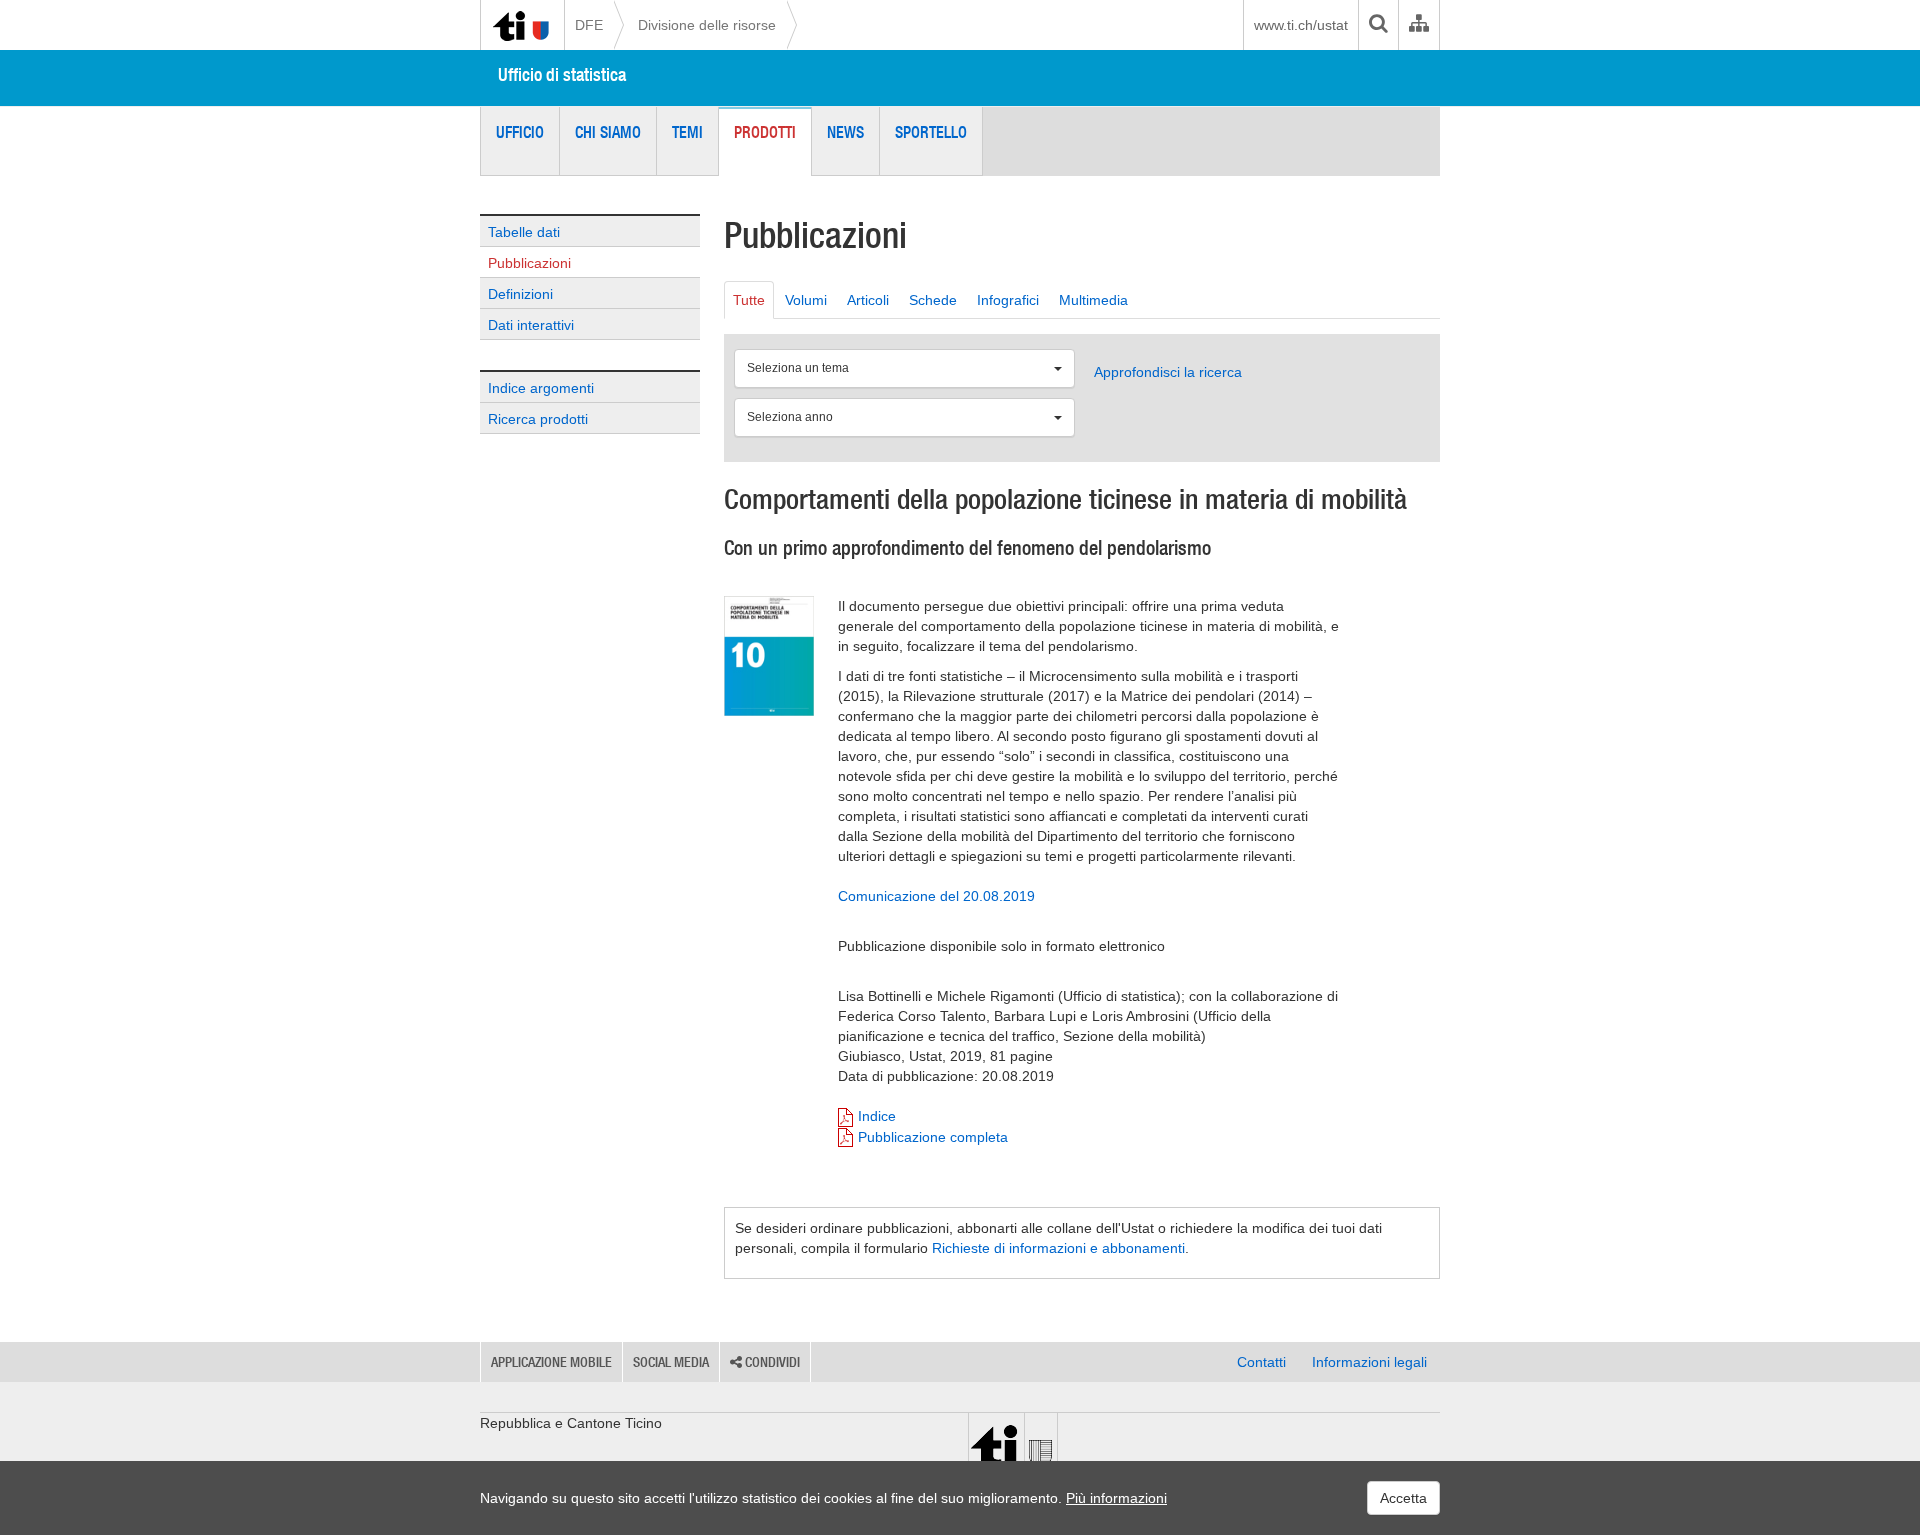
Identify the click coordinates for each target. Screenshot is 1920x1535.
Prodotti (765, 132)
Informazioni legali (1369, 1362)
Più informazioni (1116, 1498)
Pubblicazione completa (933, 1137)
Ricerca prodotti (538, 419)
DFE (589, 25)
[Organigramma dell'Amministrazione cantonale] (1418, 25)
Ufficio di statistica (562, 74)
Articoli (868, 300)
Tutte (749, 300)
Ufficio (520, 132)
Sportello (931, 132)
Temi (687, 132)
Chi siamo (608, 132)
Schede (933, 300)
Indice (877, 1116)
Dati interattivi (531, 325)
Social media (671, 1362)
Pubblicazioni (529, 263)
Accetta (1403, 1498)
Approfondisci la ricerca (1168, 372)
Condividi (771, 1362)
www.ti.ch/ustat (1301, 25)
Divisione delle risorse (707, 25)
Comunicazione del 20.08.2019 (936, 896)
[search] (1378, 25)
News (845, 132)
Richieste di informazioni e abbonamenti (1058, 1248)
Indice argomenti (541, 388)
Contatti (1261, 1362)
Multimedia (1093, 300)
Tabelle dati (524, 232)
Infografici (1008, 300)
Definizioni (520, 294)
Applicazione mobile (551, 1362)
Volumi (806, 300)
